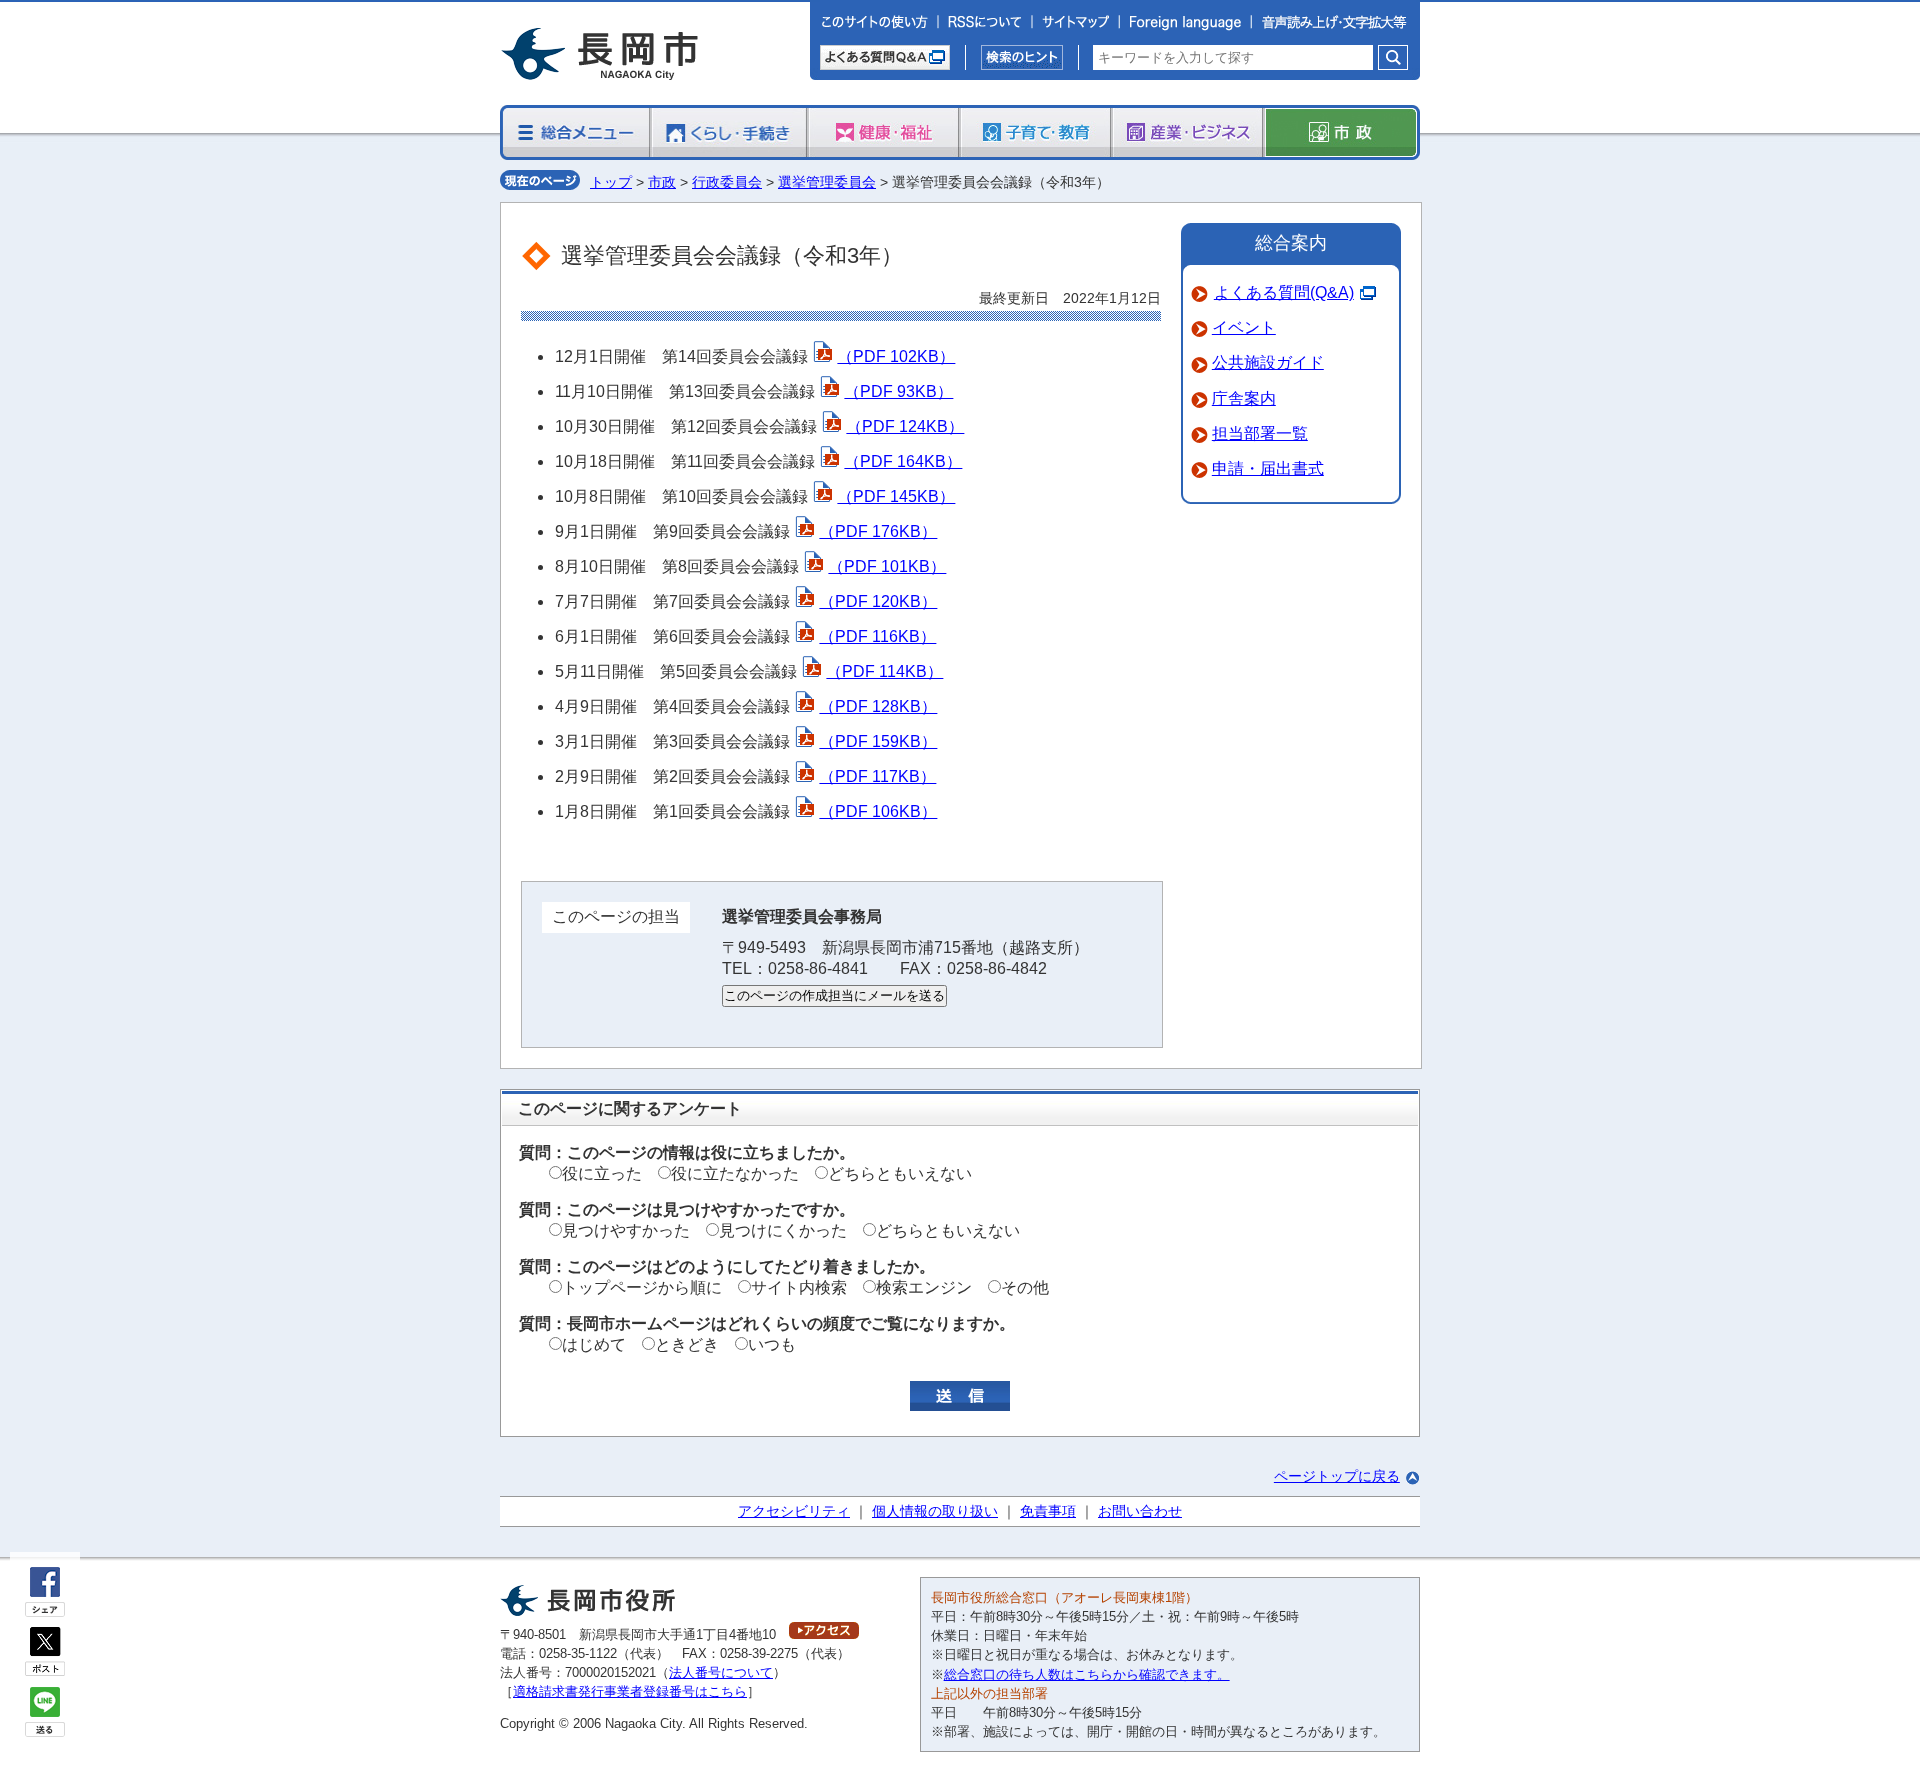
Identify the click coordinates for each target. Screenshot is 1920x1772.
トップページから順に (642, 1287)
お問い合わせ (1140, 1511)
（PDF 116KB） (877, 636)
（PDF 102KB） (896, 356)
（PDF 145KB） (896, 496)
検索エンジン (924, 1287)
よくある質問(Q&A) (1284, 292)
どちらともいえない (900, 1173)
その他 (1025, 1287)
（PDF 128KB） (878, 706)
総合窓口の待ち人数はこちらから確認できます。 (1087, 1674)
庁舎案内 (1244, 398)
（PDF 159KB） (878, 741)
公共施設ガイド (1268, 362)
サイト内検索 (799, 1287)
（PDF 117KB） (877, 776)
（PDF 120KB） (878, 601)
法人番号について (721, 1672)
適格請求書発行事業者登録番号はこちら (630, 1691)
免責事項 (1048, 1511)
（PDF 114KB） (884, 671)
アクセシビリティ (794, 1511)
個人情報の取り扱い (935, 1511)
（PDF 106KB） (878, 811)
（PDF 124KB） (905, 426)
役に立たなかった (735, 1173)
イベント (1244, 327)
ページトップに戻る (1337, 1476)
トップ (611, 182)
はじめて (594, 1344)
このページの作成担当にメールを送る (834, 995)
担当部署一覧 (1260, 433)
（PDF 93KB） (898, 391)
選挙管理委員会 (827, 182)
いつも (772, 1344)
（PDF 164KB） (903, 461)
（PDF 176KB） (878, 531)
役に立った (602, 1173)
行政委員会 (727, 182)
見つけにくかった (783, 1230)
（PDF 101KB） (887, 566)
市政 (662, 182)
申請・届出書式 (1268, 468)
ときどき (687, 1344)
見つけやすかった (626, 1230)
